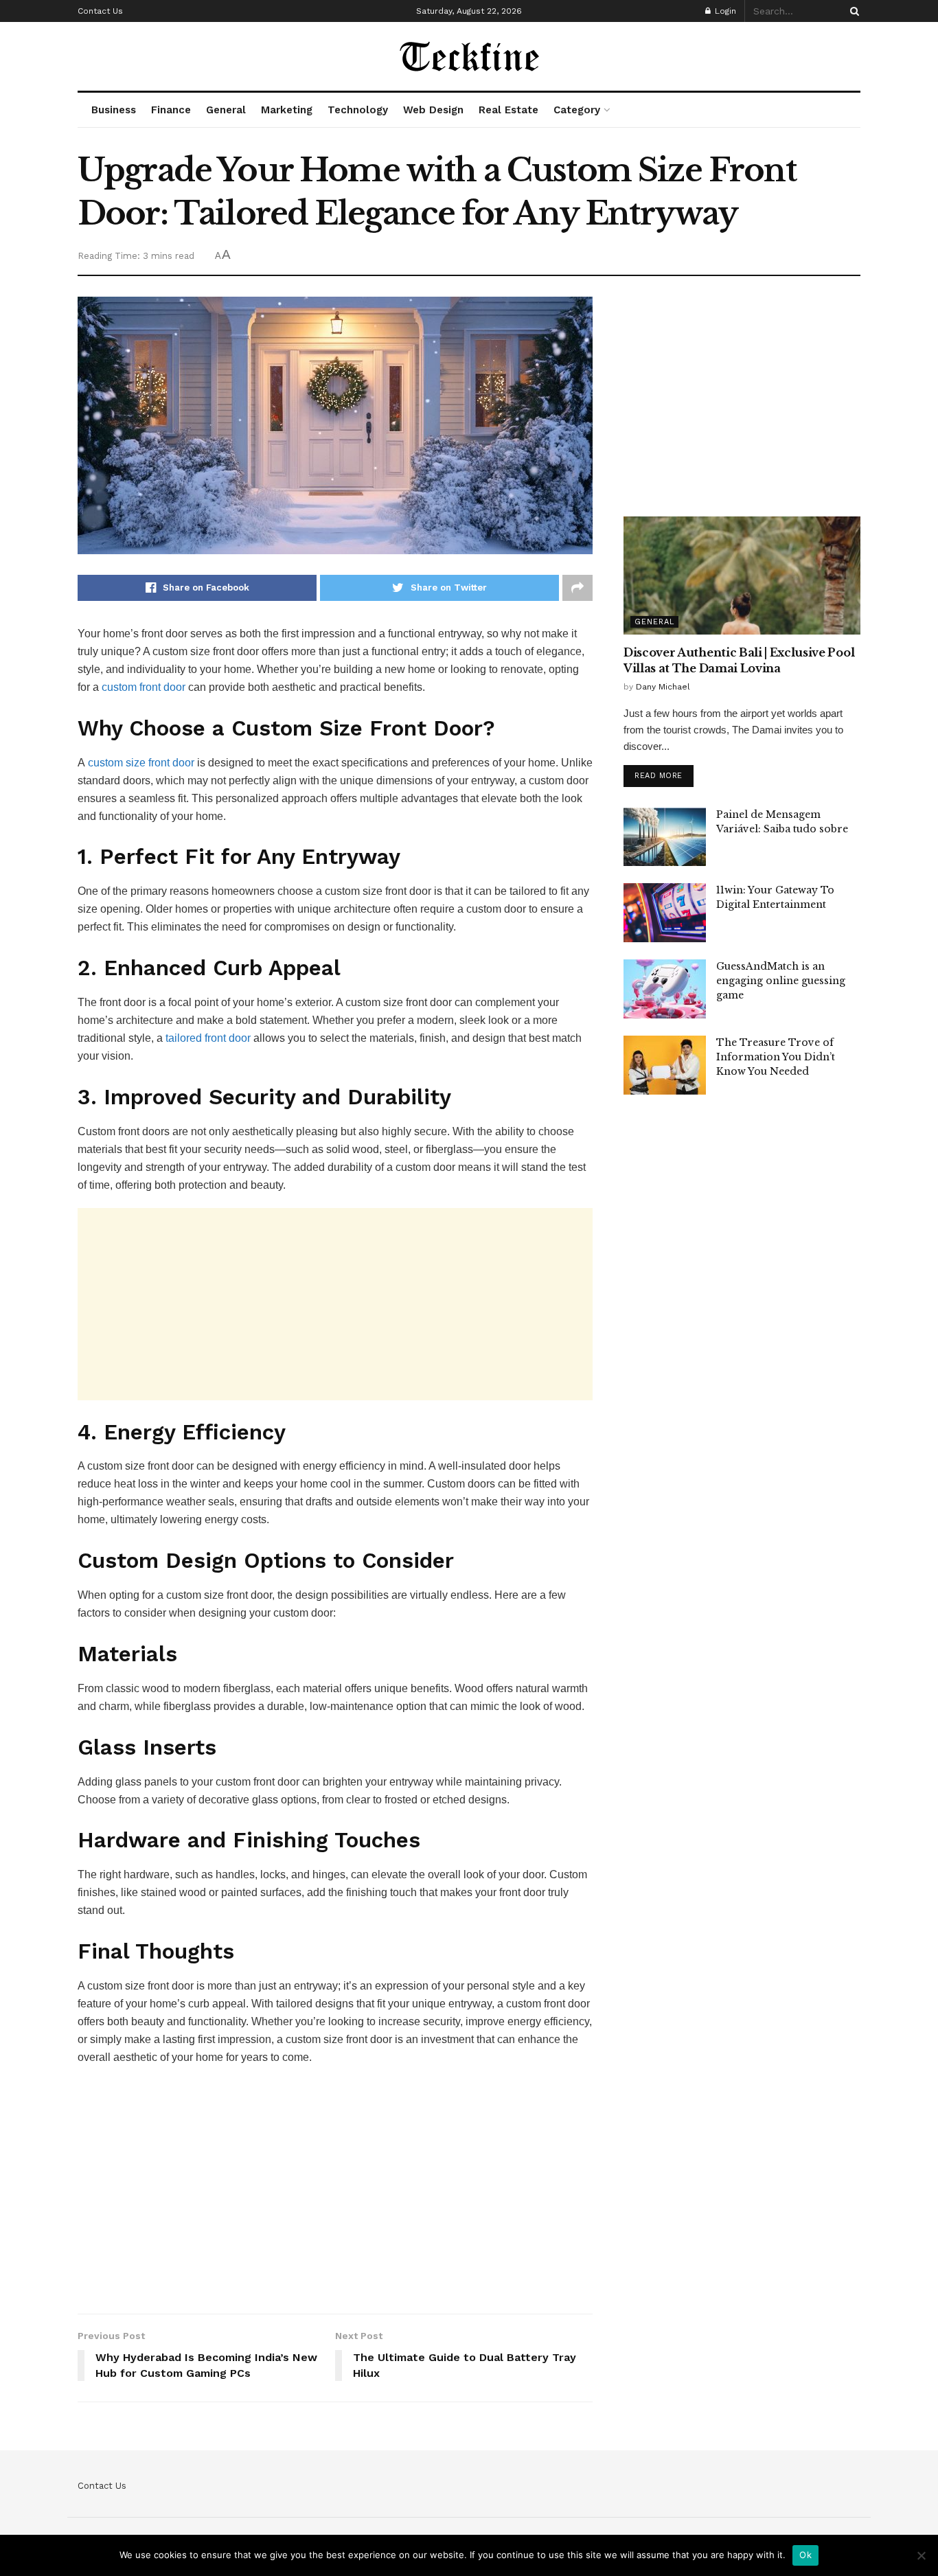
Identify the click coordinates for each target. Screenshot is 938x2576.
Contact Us (100, 11)
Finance (171, 110)
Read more (659, 776)
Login (724, 11)
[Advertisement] (335, 1304)
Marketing (287, 110)
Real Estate (508, 110)
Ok (805, 2555)
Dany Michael (663, 687)
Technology (358, 110)
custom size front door (141, 763)
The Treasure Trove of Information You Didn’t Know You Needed (776, 1057)
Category (577, 110)
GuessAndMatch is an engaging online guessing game (781, 981)
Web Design (433, 110)
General (226, 110)
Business (114, 110)
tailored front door (208, 1038)
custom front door (144, 687)
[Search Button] (852, 11)
